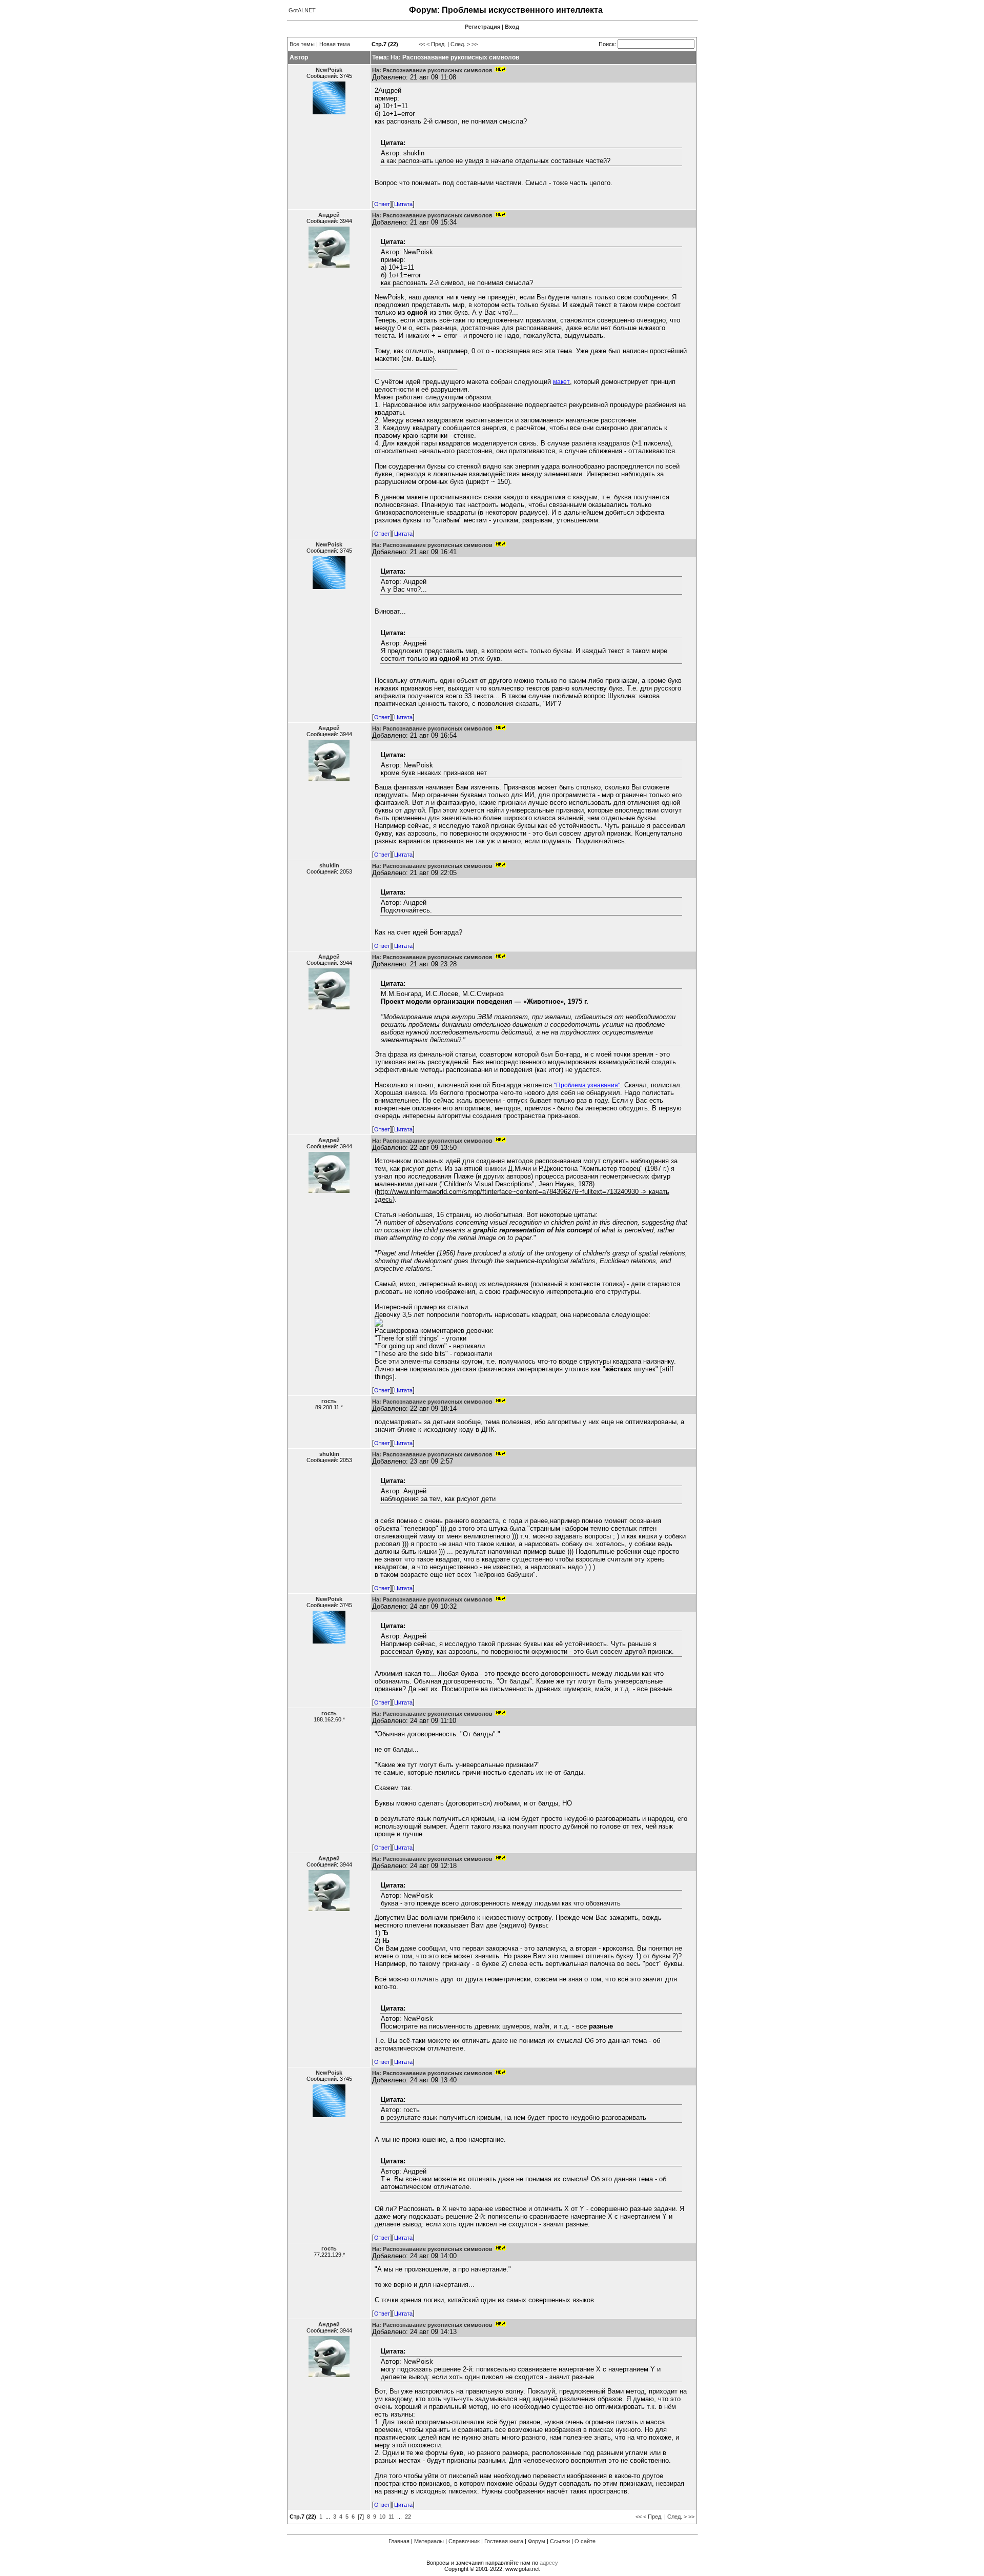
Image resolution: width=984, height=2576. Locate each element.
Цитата (403, 204)
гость (329, 1401)
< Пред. (436, 44)
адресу (549, 2563)
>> (475, 44)
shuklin (329, 865)
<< (422, 44)
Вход (512, 27)
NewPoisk (329, 70)
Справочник (464, 2541)
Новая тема (335, 44)
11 (391, 2517)
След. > (460, 44)
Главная (399, 2541)
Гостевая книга (504, 2541)
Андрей (329, 215)
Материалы (429, 2541)
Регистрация (483, 27)
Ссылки (560, 2541)
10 (382, 2517)
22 (408, 2517)
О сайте (585, 2541)
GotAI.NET (302, 10)
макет (561, 382)
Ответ (382, 204)
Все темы (302, 44)
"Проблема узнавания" (587, 1085)
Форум (537, 2541)
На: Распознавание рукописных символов (432, 70)
